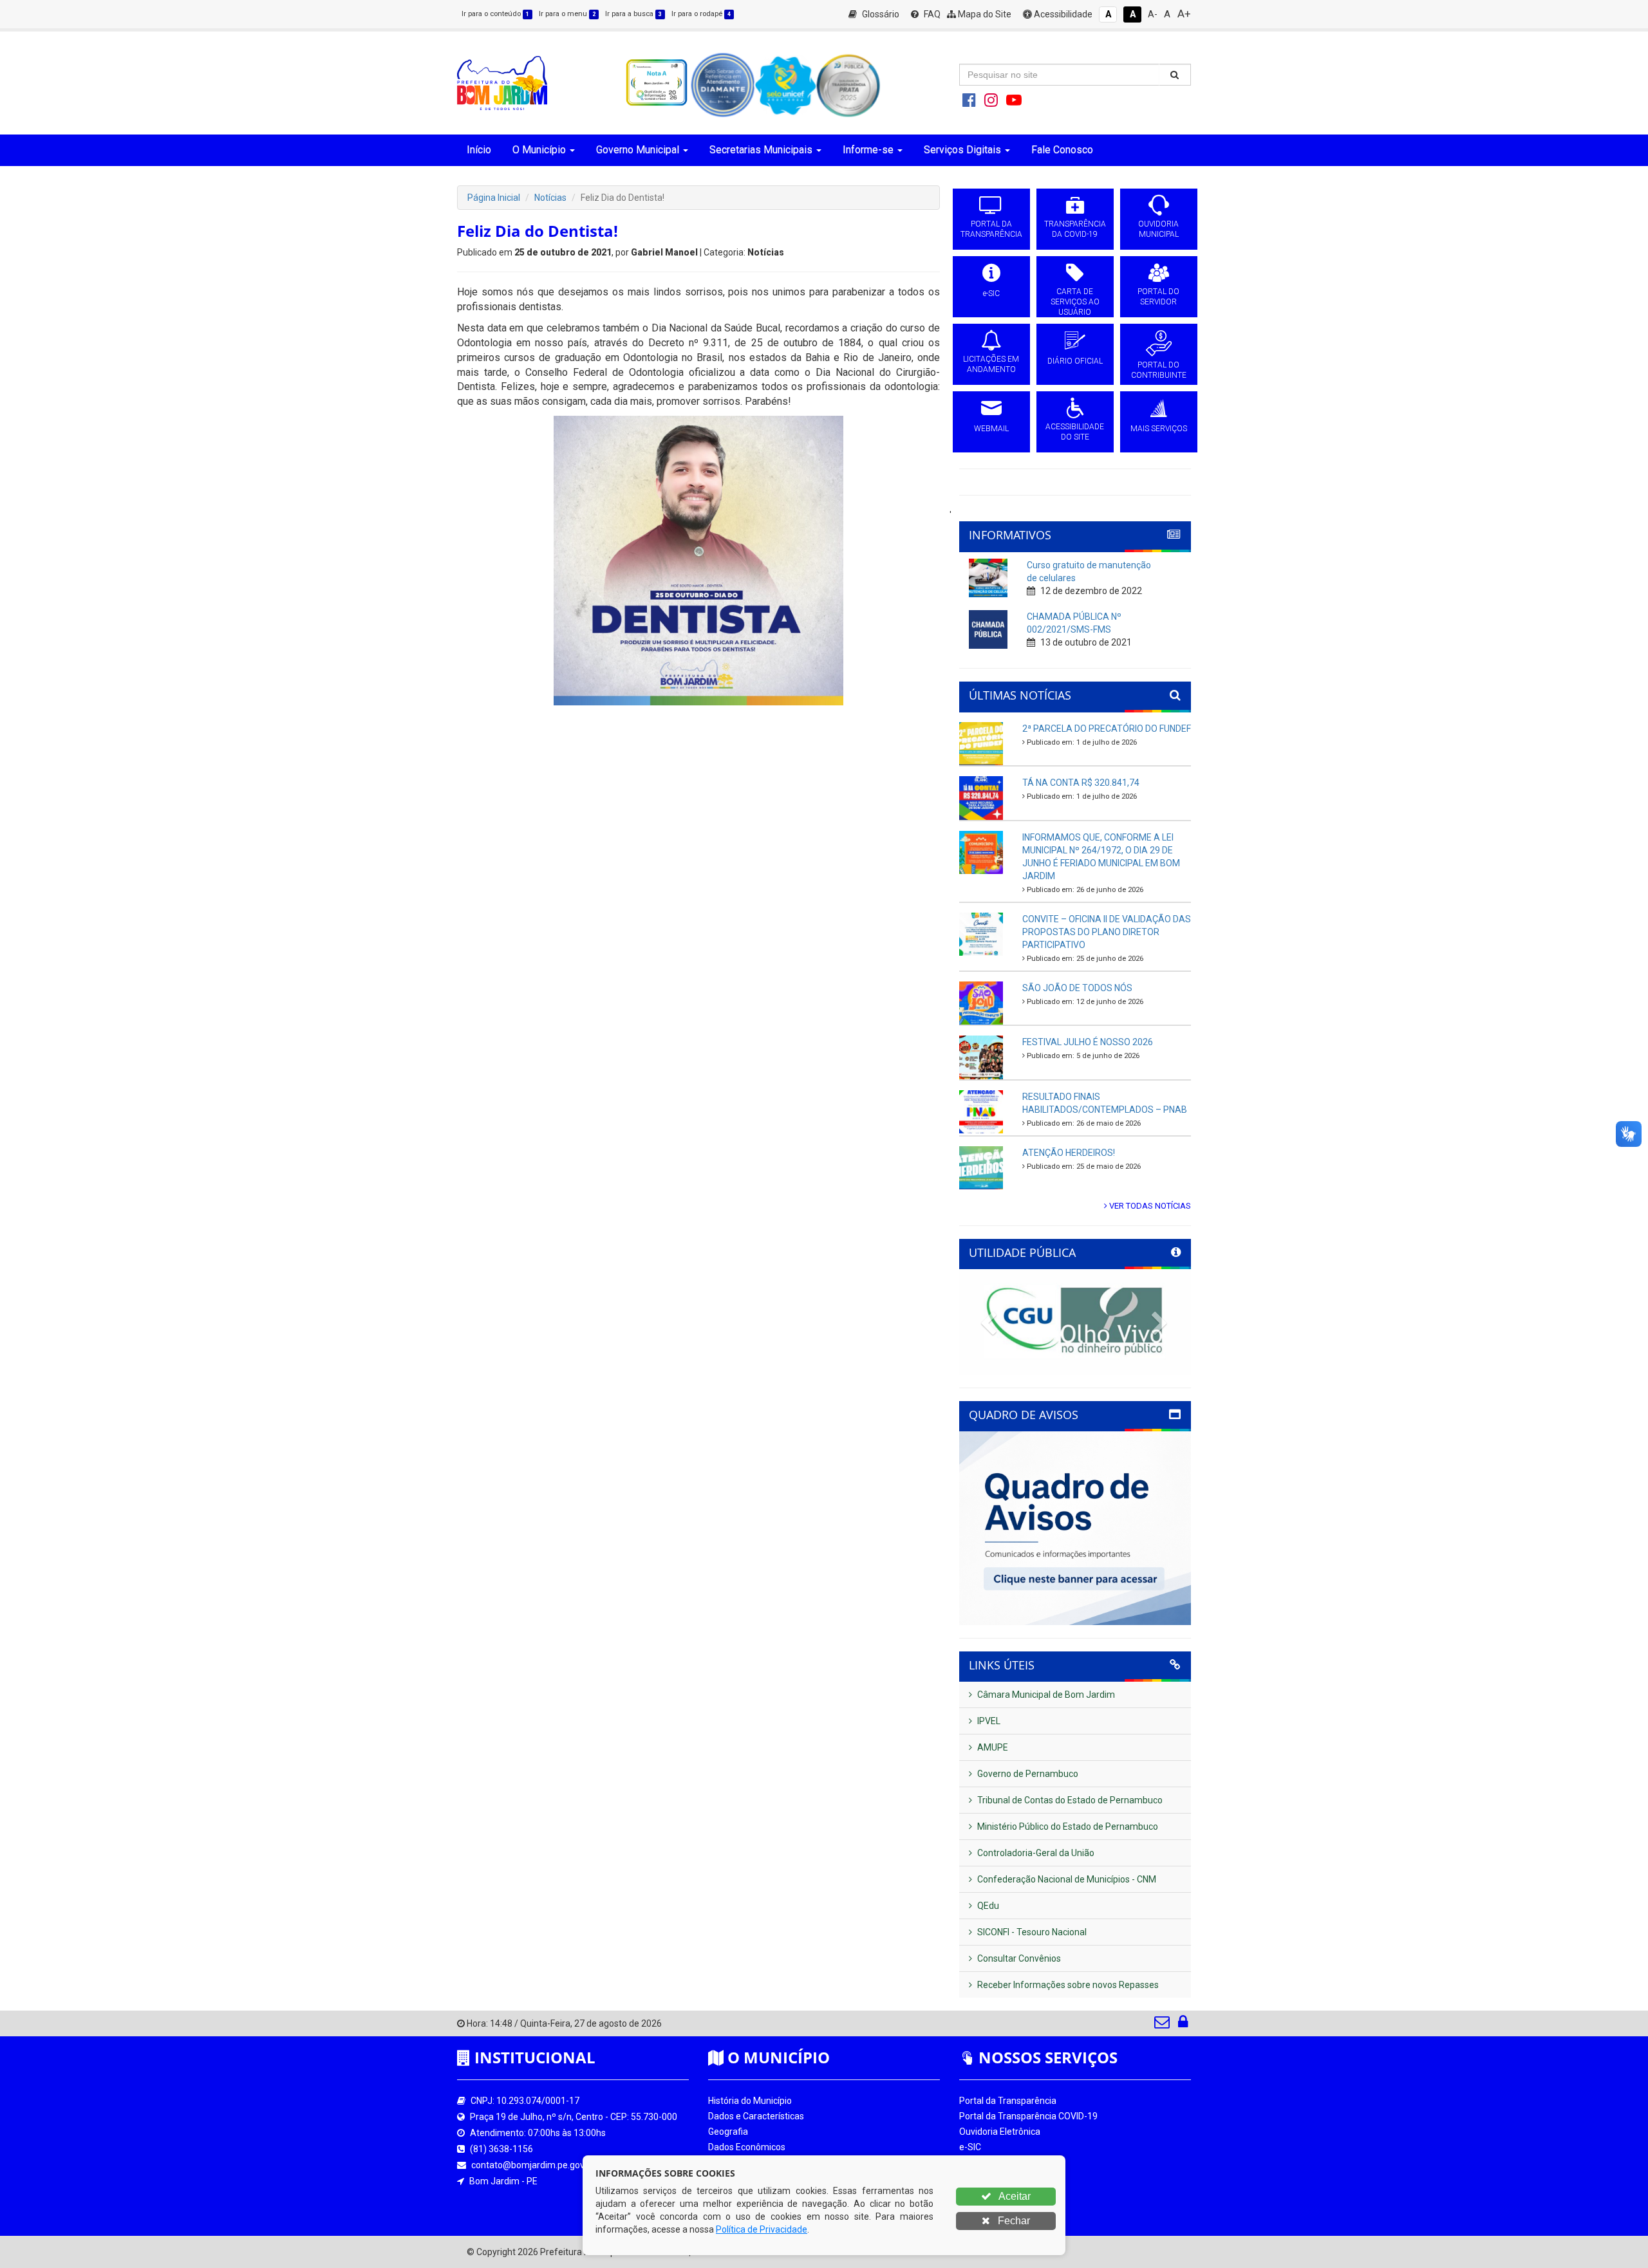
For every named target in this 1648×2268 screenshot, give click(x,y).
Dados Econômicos (747, 2147)
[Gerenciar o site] (1183, 2025)
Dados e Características (756, 2116)
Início (479, 150)
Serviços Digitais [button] (962, 150)
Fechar (1013, 2221)
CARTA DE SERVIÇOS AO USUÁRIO (1075, 302)
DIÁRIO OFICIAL (1075, 361)
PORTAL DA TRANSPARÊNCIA (991, 229)
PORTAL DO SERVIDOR (1158, 297)
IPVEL (988, 1721)
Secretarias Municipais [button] (761, 150)
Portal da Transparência (1008, 2101)
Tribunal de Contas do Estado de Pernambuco (1069, 1800)
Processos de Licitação (1006, 2162)
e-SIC (991, 293)
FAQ (931, 14)
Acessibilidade (1062, 14)
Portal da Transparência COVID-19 (1028, 2116)
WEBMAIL (991, 429)
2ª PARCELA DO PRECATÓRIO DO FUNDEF (1107, 729)
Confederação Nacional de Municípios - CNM (1066, 1879)
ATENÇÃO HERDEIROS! (1069, 1153)
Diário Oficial (984, 2193)
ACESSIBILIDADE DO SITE (1075, 432)
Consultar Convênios (1018, 1958)
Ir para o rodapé (701, 14)
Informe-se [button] (868, 150)
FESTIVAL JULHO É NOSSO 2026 (1088, 1042)
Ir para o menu (567, 14)
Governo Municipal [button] (638, 150)
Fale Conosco (1062, 150)
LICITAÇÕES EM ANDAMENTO (991, 364)
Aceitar (1014, 2196)
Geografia (728, 2132)
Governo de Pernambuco (1027, 1774)
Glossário (880, 14)
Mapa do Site (984, 14)
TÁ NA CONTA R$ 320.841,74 (1081, 783)
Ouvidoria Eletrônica (1000, 2132)
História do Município (750, 2101)
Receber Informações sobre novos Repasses (1067, 1985)
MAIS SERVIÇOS (1159, 429)
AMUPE (992, 1747)
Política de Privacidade (762, 2229)
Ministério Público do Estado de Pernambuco (1067, 1826)
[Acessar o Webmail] (1163, 2025)
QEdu (987, 1906)
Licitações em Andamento (1013, 2178)
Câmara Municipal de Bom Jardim (1045, 1695)
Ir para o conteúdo (495, 14)
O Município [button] (539, 150)
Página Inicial (494, 198)
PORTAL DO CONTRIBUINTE (1159, 370)
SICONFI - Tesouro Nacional (1031, 1932)
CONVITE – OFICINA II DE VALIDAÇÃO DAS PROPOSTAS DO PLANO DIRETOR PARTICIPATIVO (1107, 932)
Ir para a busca (633, 14)
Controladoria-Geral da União (1035, 1853)
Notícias (550, 198)
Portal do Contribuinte (1004, 2209)
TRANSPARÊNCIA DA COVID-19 (1075, 229)
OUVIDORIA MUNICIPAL (1158, 229)
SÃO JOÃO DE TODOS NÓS (1077, 988)
